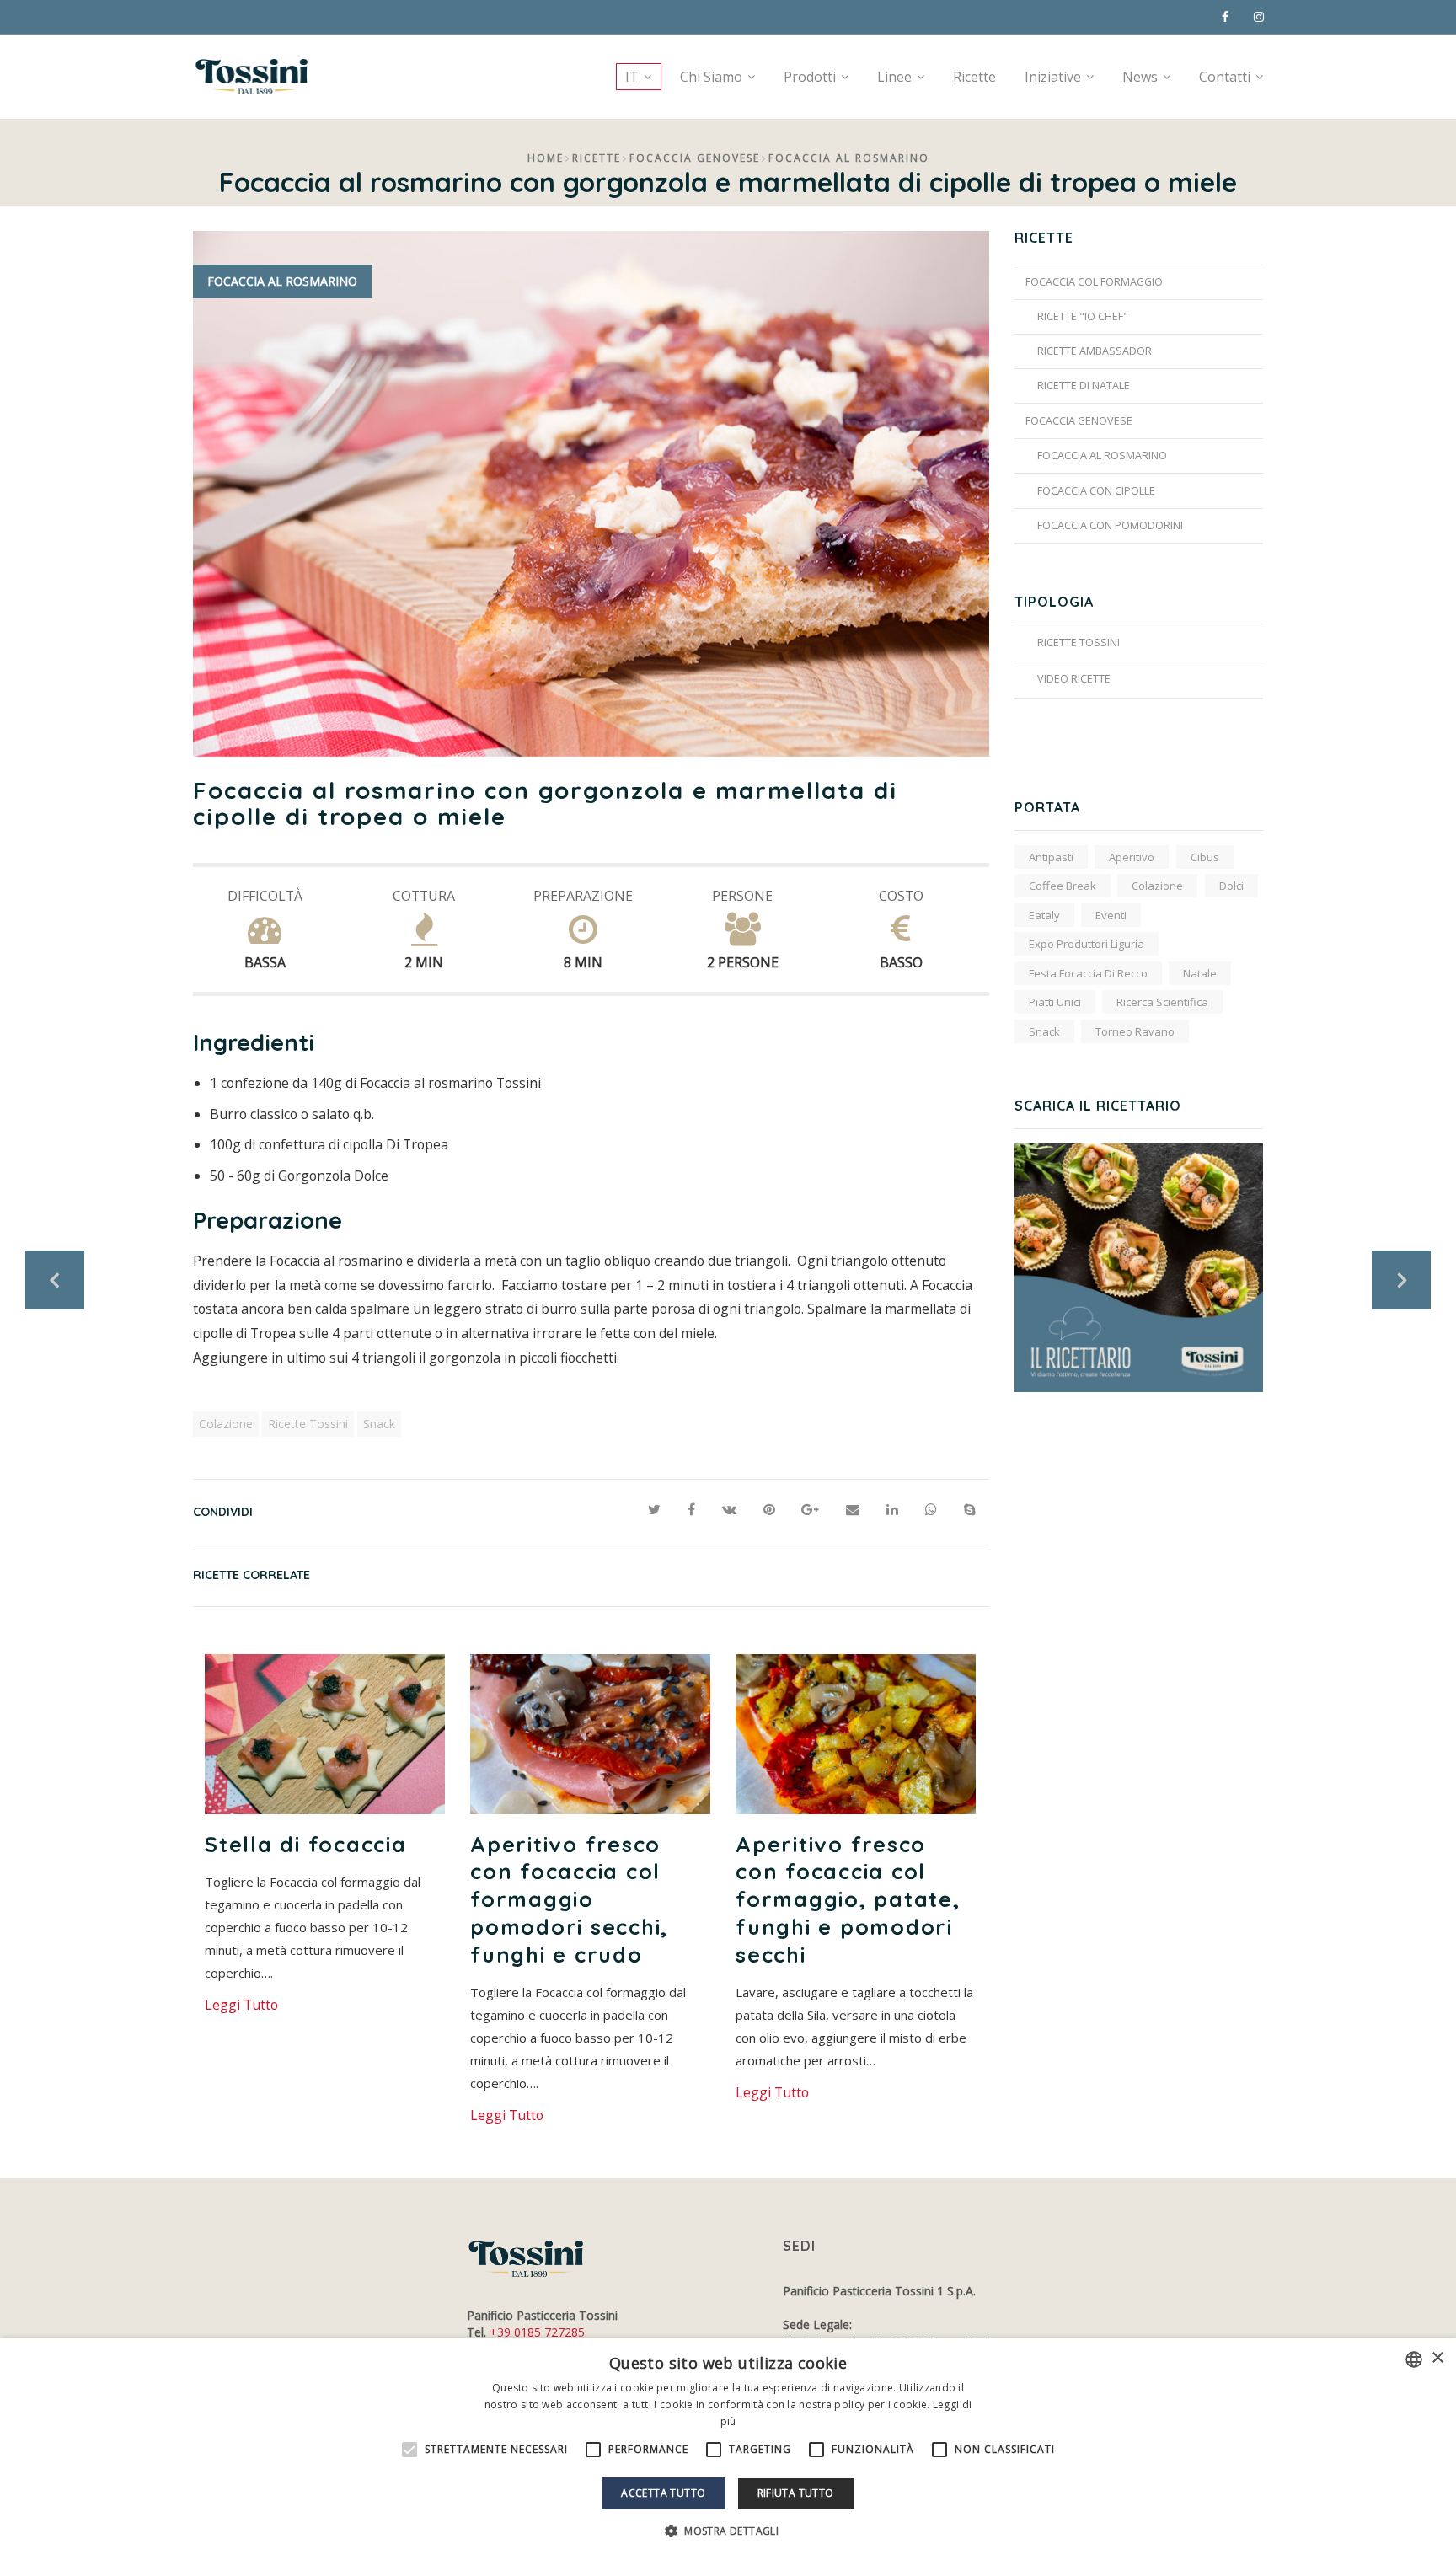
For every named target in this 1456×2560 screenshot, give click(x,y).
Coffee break (1063, 886)
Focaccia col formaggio (1094, 282)
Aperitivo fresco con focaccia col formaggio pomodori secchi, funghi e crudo (569, 1899)
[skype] (970, 1510)
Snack (379, 1424)
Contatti (1225, 77)
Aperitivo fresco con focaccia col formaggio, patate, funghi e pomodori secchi (848, 1899)
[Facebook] (691, 1510)
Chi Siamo (711, 77)
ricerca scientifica (1162, 1002)
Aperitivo (1132, 857)
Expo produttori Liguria (1087, 944)
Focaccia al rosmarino (849, 158)
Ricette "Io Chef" (1083, 316)
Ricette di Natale (1084, 386)
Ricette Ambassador (1095, 351)
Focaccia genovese (695, 158)
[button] (728, 2531)
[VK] (729, 1510)
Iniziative (1053, 77)
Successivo (1401, 1280)
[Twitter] (654, 1510)
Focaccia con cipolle (1096, 491)
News (1140, 77)
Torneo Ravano (1135, 1031)
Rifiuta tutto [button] (796, 2493)
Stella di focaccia (306, 1844)
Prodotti (810, 77)
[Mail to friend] (853, 1510)
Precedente (55, 1280)
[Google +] (810, 1510)
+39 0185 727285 (537, 2332)
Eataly (1044, 915)
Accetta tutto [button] (663, 2493)
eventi (1111, 915)
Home (546, 158)
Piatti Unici (1055, 1002)
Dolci (1231, 886)
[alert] (728, 2449)
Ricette (974, 77)
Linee (894, 77)
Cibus (1205, 857)
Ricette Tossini (308, 1424)
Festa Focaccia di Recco (1088, 973)
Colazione (226, 1424)
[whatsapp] (931, 1510)
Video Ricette (1074, 679)
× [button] (1437, 2358)
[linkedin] (892, 1510)
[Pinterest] (769, 1510)
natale (1200, 973)
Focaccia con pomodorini (1110, 525)
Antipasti (1051, 857)
